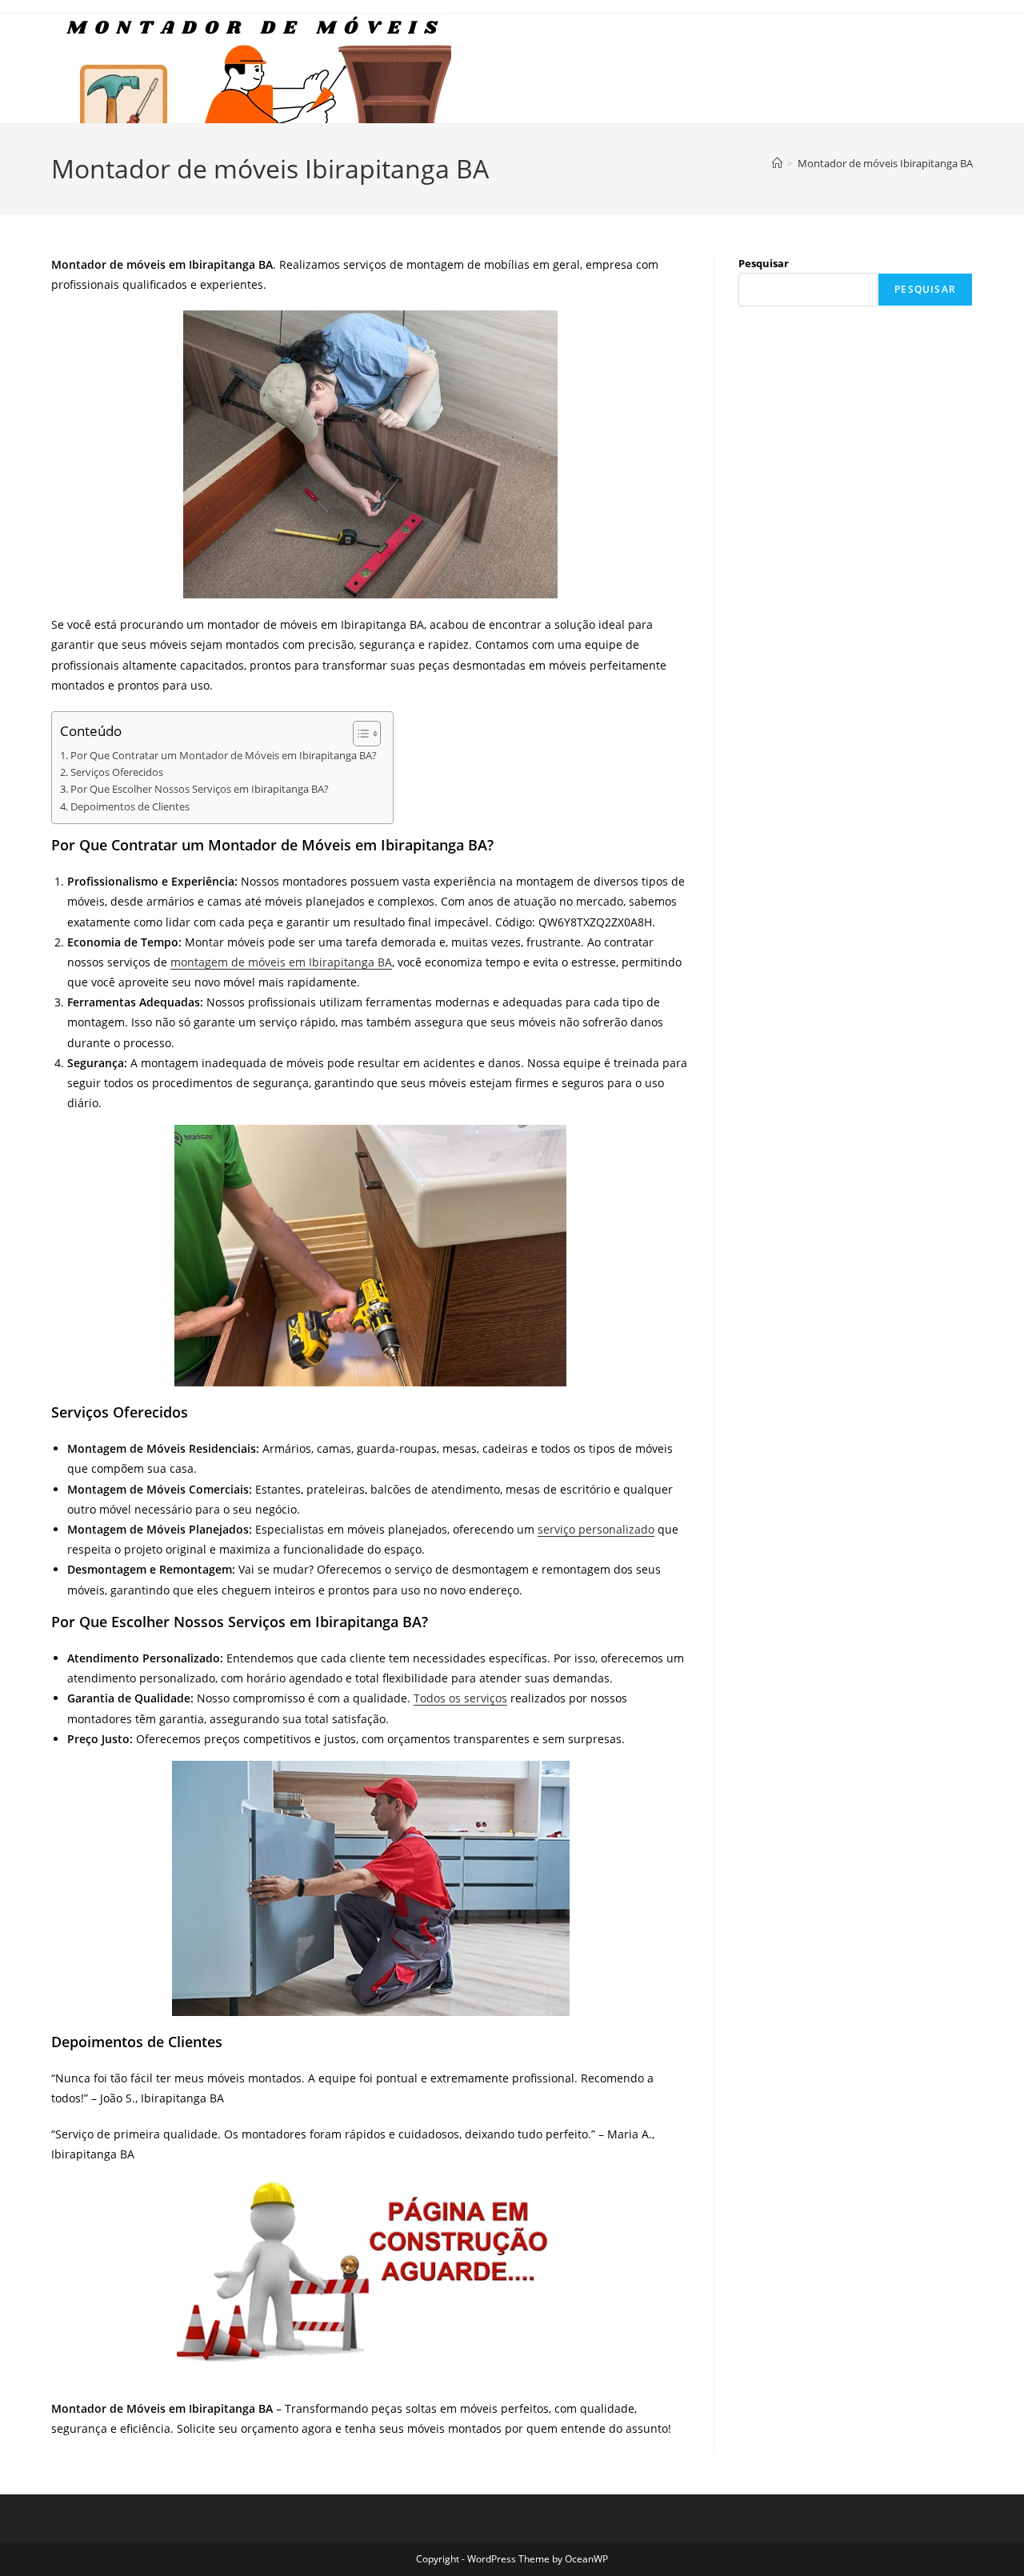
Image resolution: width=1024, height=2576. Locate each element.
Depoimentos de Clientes (130, 807)
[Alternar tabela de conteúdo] (359, 734)
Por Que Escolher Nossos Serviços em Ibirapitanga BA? (200, 789)
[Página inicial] (777, 163)
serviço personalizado (596, 1529)
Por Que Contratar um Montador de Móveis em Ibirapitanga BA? (224, 756)
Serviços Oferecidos (117, 772)
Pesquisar (764, 263)
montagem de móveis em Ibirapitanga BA (281, 962)
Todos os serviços (460, 1698)
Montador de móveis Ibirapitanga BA (885, 163)
